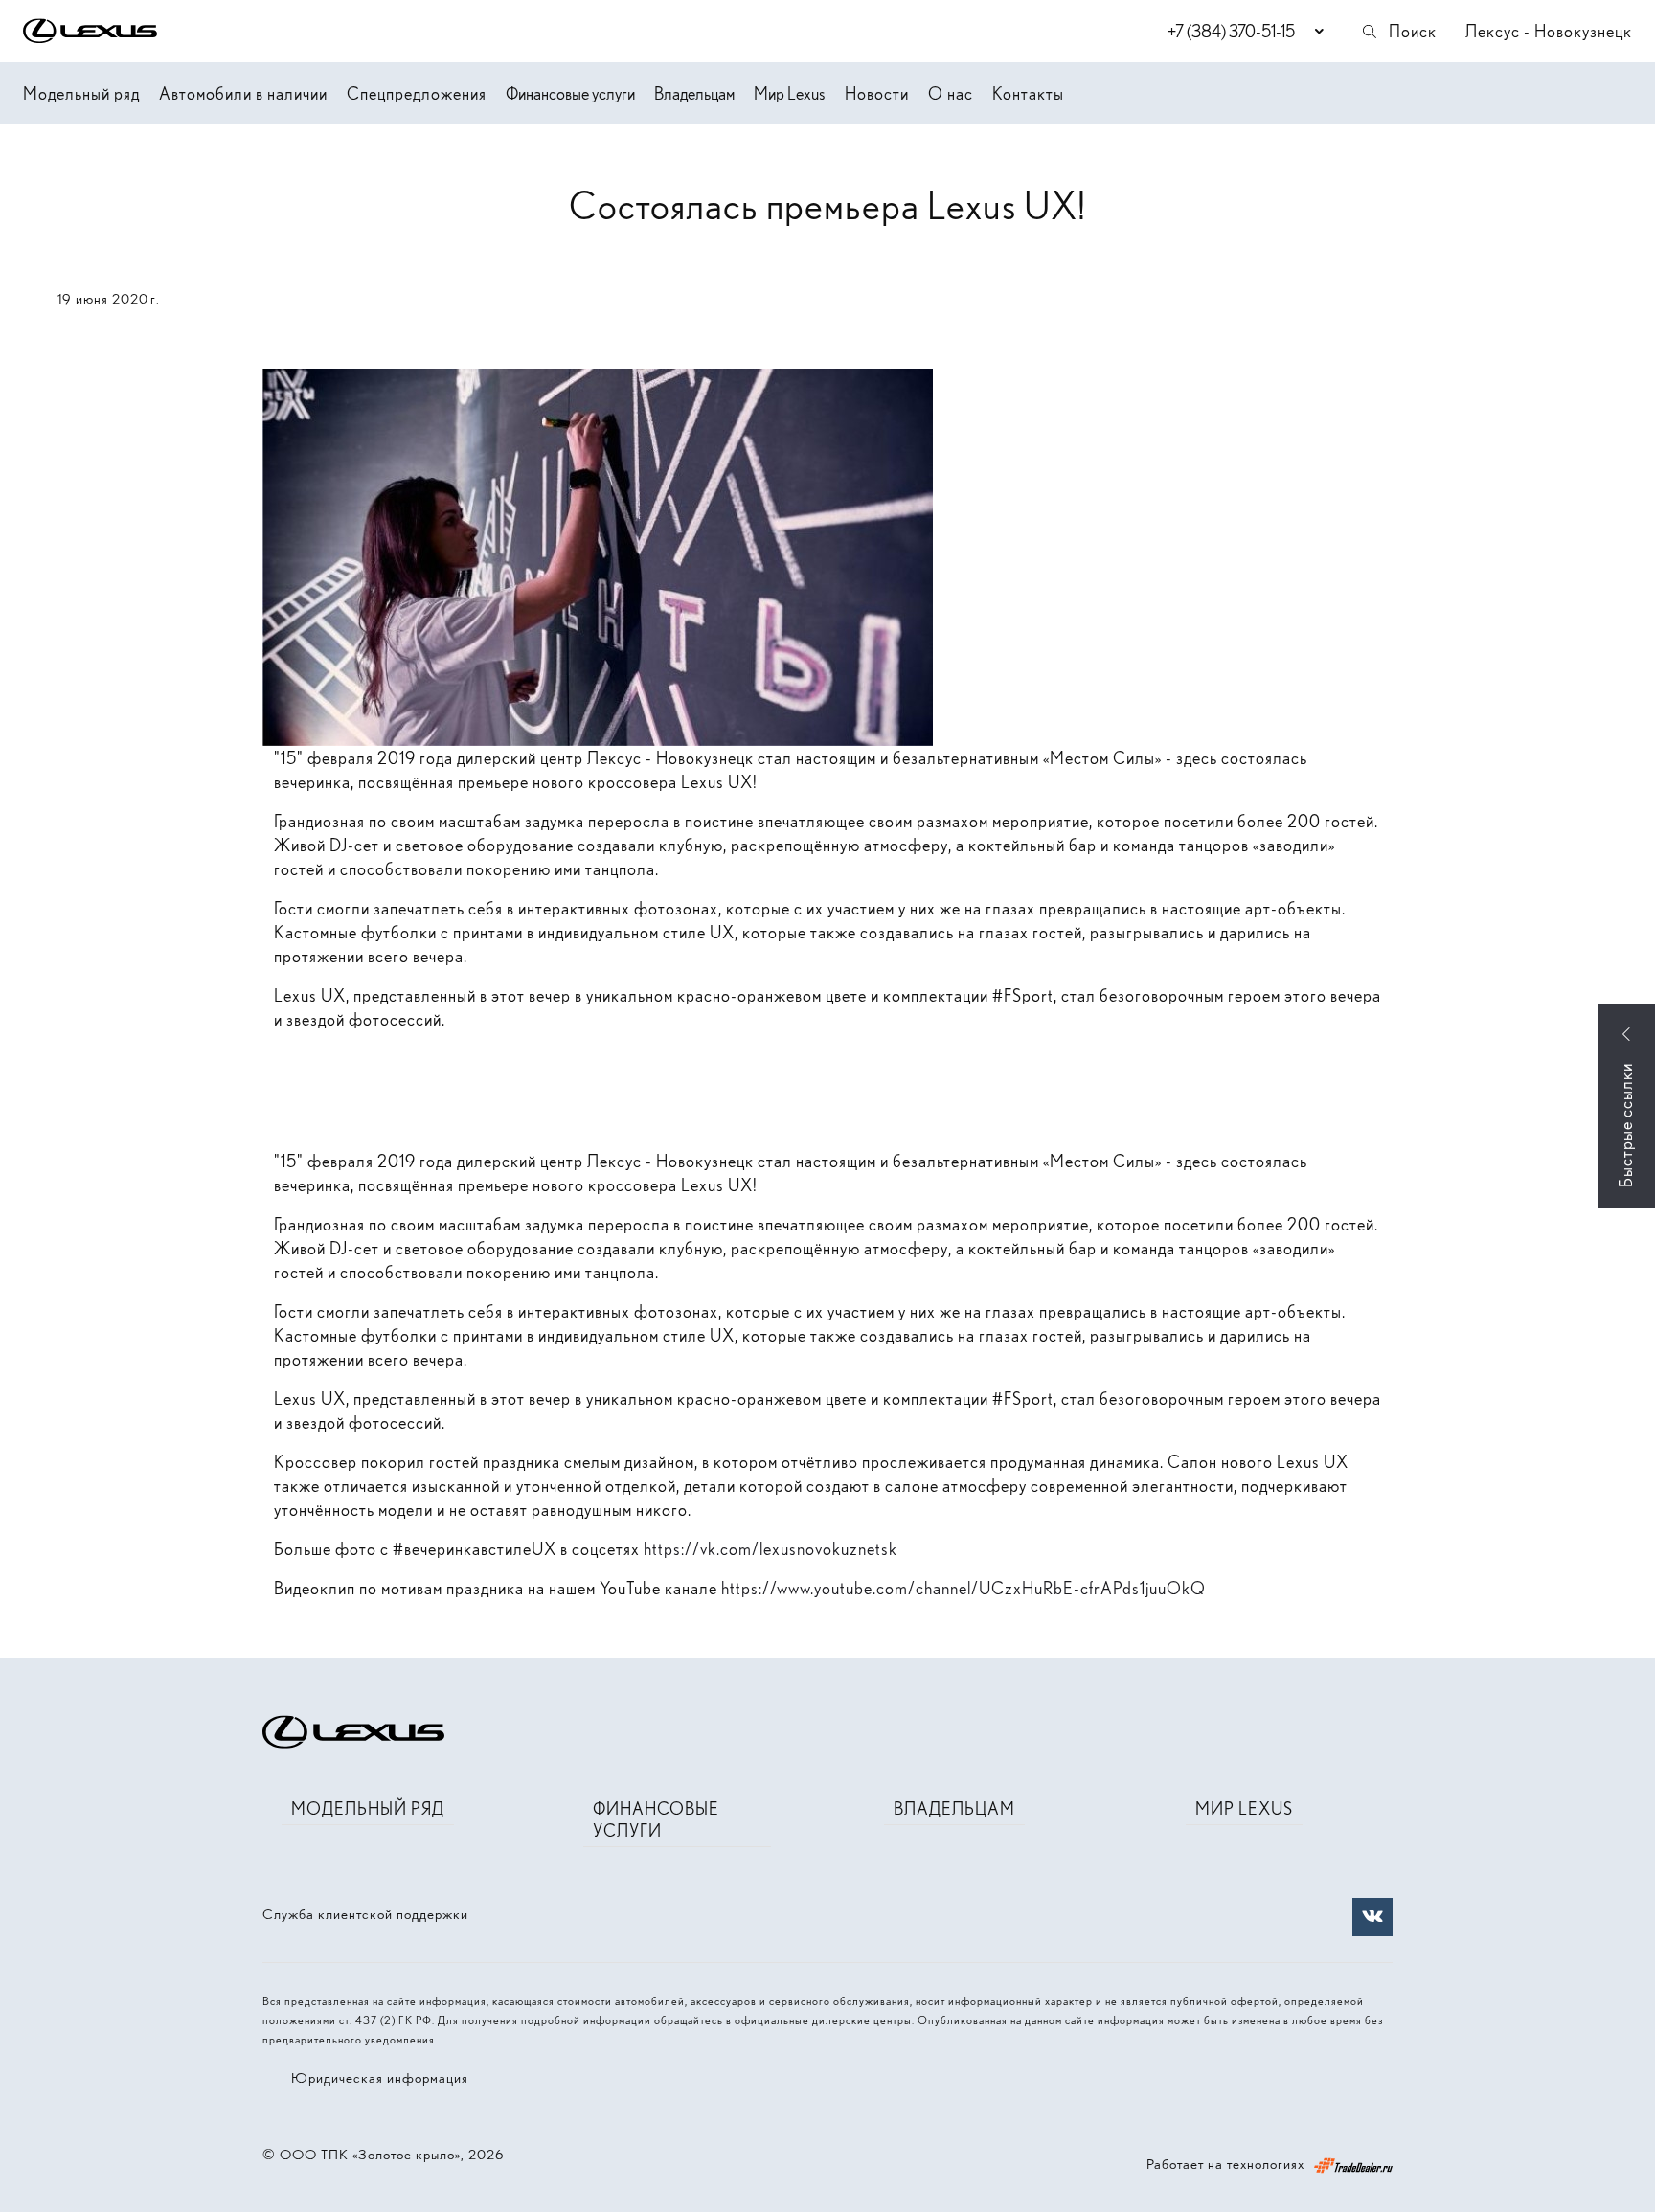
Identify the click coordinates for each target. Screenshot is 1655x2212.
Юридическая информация (380, 2078)
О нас (951, 93)
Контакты (1028, 93)
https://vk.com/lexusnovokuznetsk (771, 1549)
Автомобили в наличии (243, 93)
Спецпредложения (417, 93)
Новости (877, 93)
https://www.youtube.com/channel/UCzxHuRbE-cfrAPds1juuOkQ (964, 1588)
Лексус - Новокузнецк (1549, 31)
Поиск (1413, 31)
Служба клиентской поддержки (365, 1914)
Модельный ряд (81, 93)
